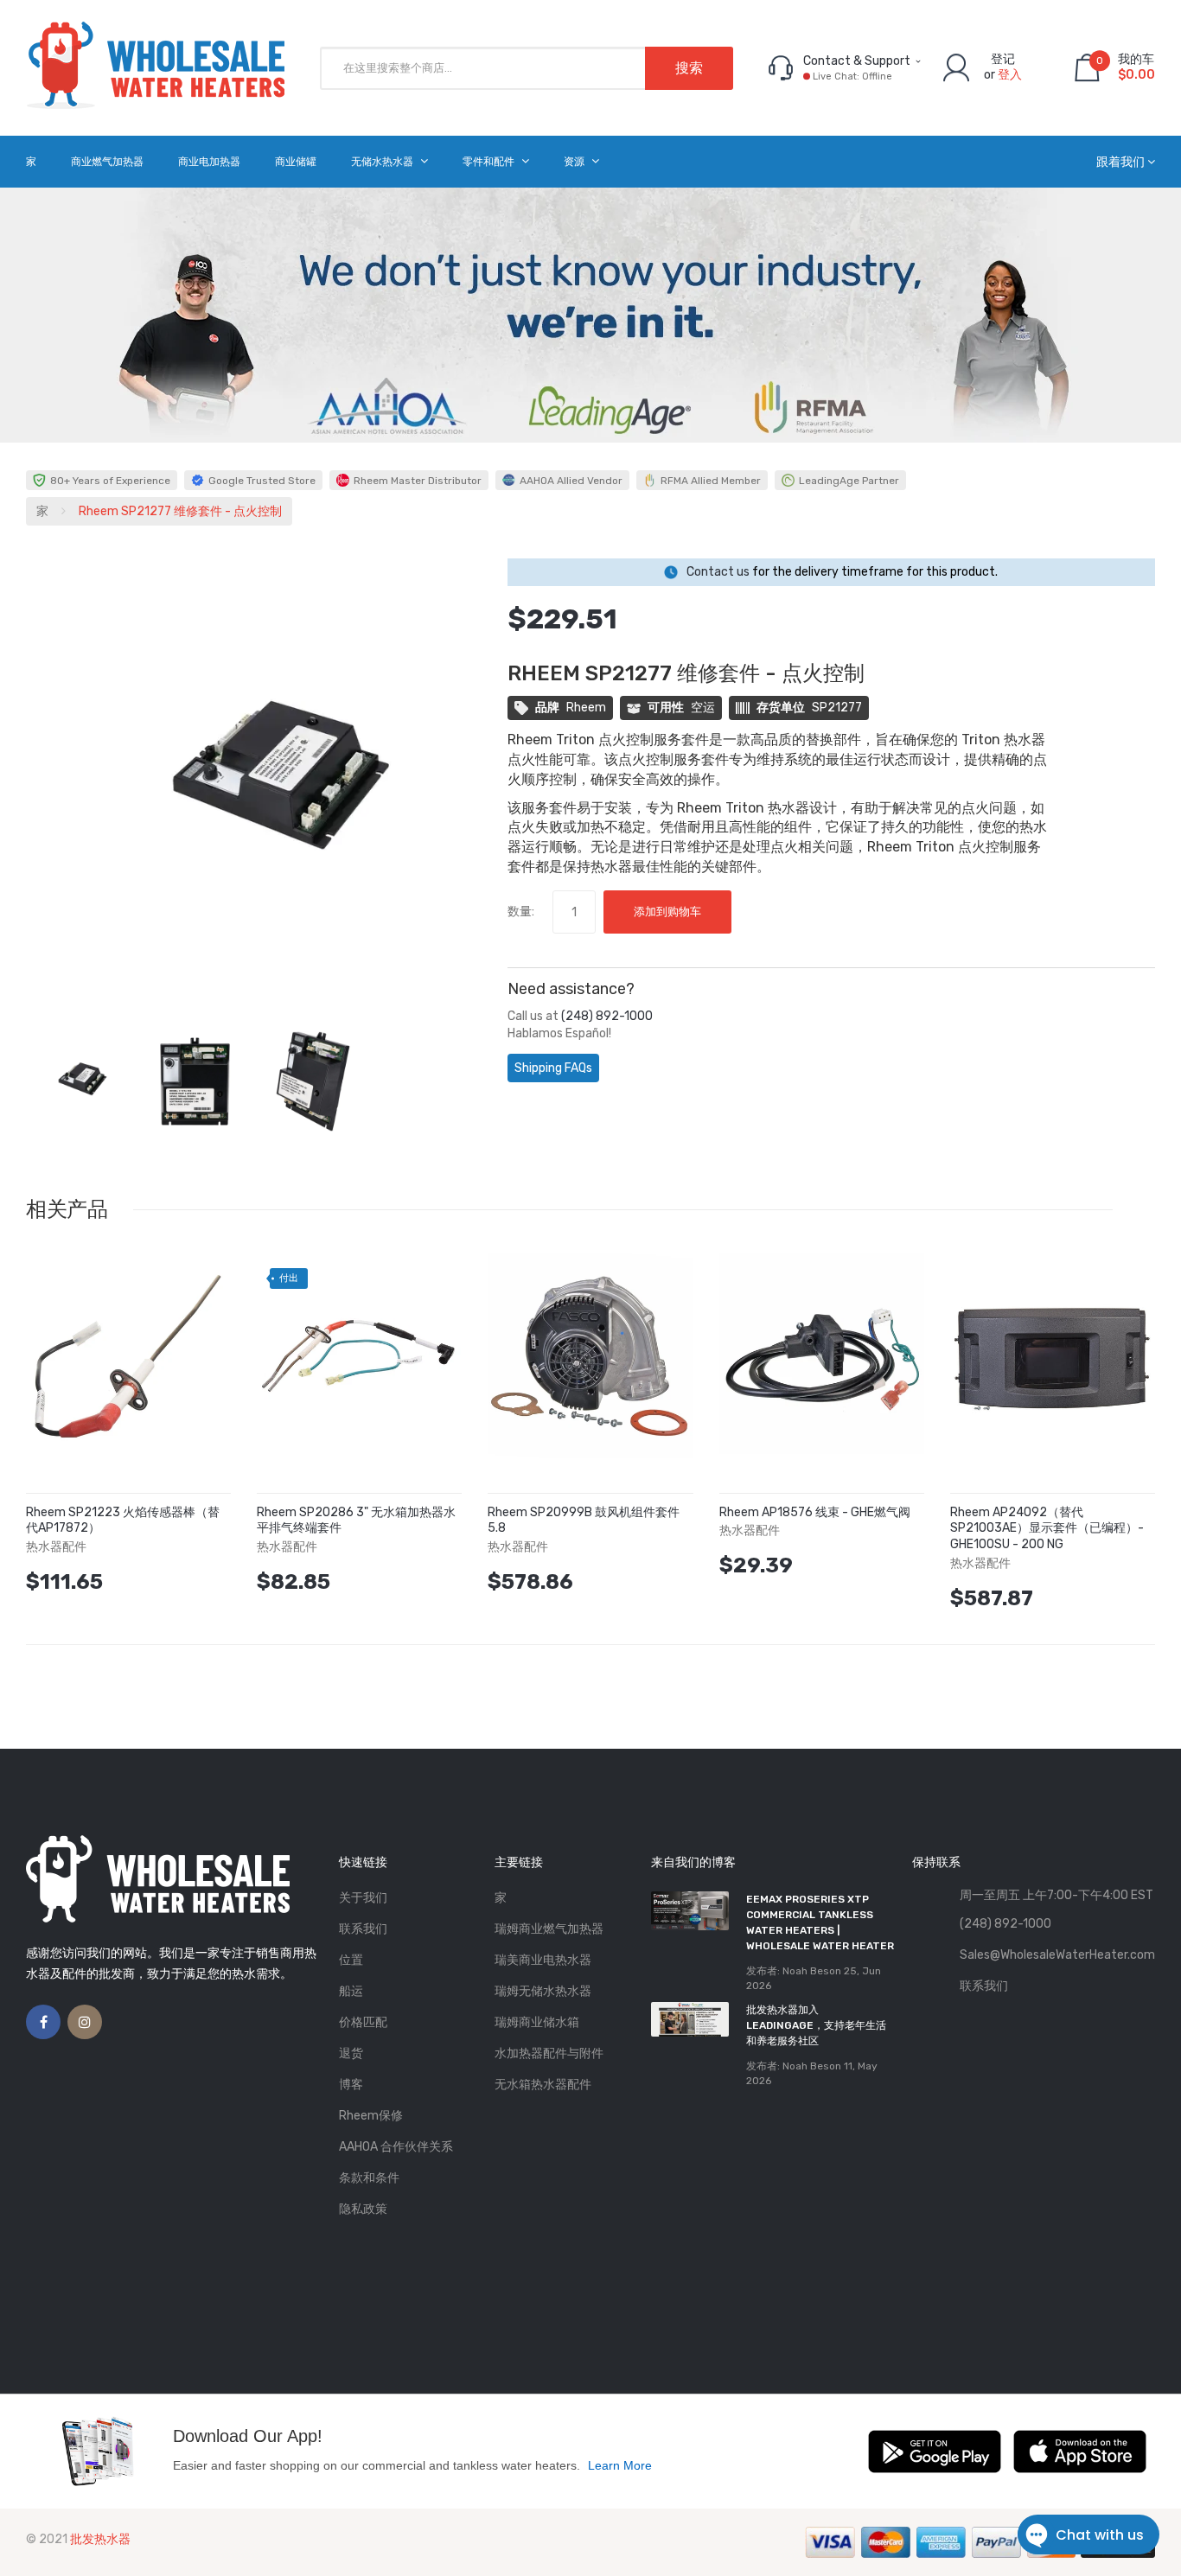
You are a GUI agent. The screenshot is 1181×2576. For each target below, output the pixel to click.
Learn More (620, 2465)
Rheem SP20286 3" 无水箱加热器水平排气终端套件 (356, 1521)
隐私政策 (363, 2209)
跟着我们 (1120, 162)
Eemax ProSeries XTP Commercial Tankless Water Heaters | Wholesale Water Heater (820, 1922)
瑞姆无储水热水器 (543, 1991)
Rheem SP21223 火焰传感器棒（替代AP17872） (123, 1521)
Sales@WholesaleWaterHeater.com (1057, 1955)
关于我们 (363, 1898)
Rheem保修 (371, 2116)
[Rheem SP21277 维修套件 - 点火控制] (77, 1081)
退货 (351, 2053)
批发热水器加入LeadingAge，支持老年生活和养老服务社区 (816, 2025)
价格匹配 (363, 2022)
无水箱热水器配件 (543, 2085)
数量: (521, 912)
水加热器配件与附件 (549, 2053)
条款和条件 (369, 2178)
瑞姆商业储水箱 (537, 2022)
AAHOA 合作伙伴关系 (396, 2147)
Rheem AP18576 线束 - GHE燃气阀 (815, 1512)
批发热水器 (100, 2539)
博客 (351, 2085)
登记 (1003, 59)
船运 (351, 1991)
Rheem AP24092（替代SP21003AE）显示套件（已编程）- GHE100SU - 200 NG (1047, 1529)
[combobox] (527, 68)
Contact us (718, 572)
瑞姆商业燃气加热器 (549, 1929)
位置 (351, 1960)
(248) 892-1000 (607, 1016)
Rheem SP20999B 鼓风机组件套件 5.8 (584, 1521)
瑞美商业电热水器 (543, 1960)
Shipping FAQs (553, 1068)
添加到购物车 (667, 912)
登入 (1010, 75)
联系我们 (363, 1929)
